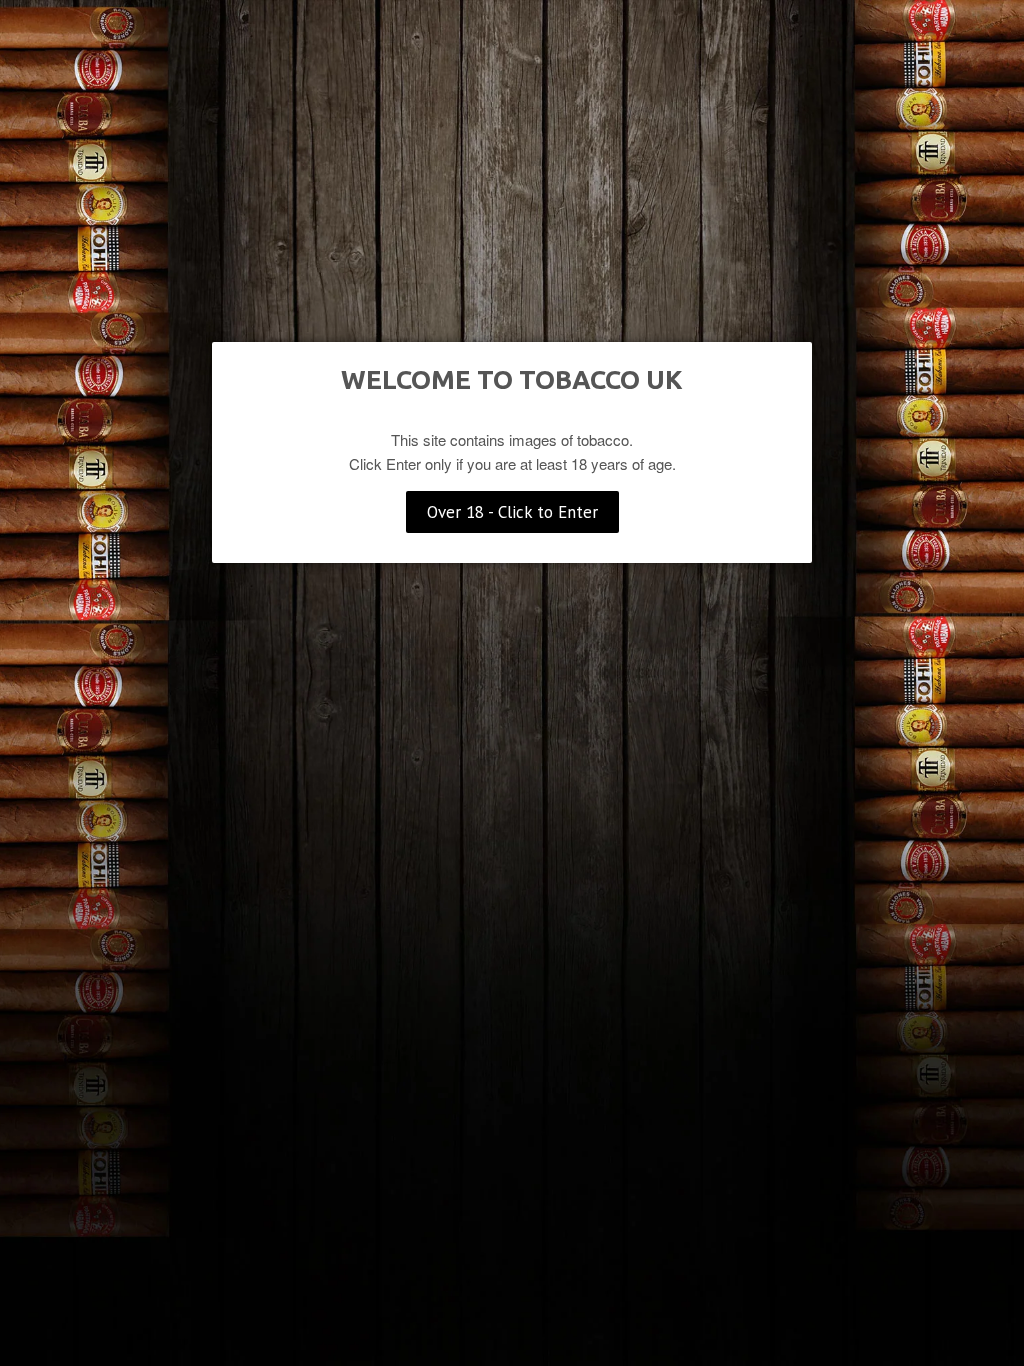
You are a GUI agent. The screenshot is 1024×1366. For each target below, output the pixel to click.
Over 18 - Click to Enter (512, 512)
